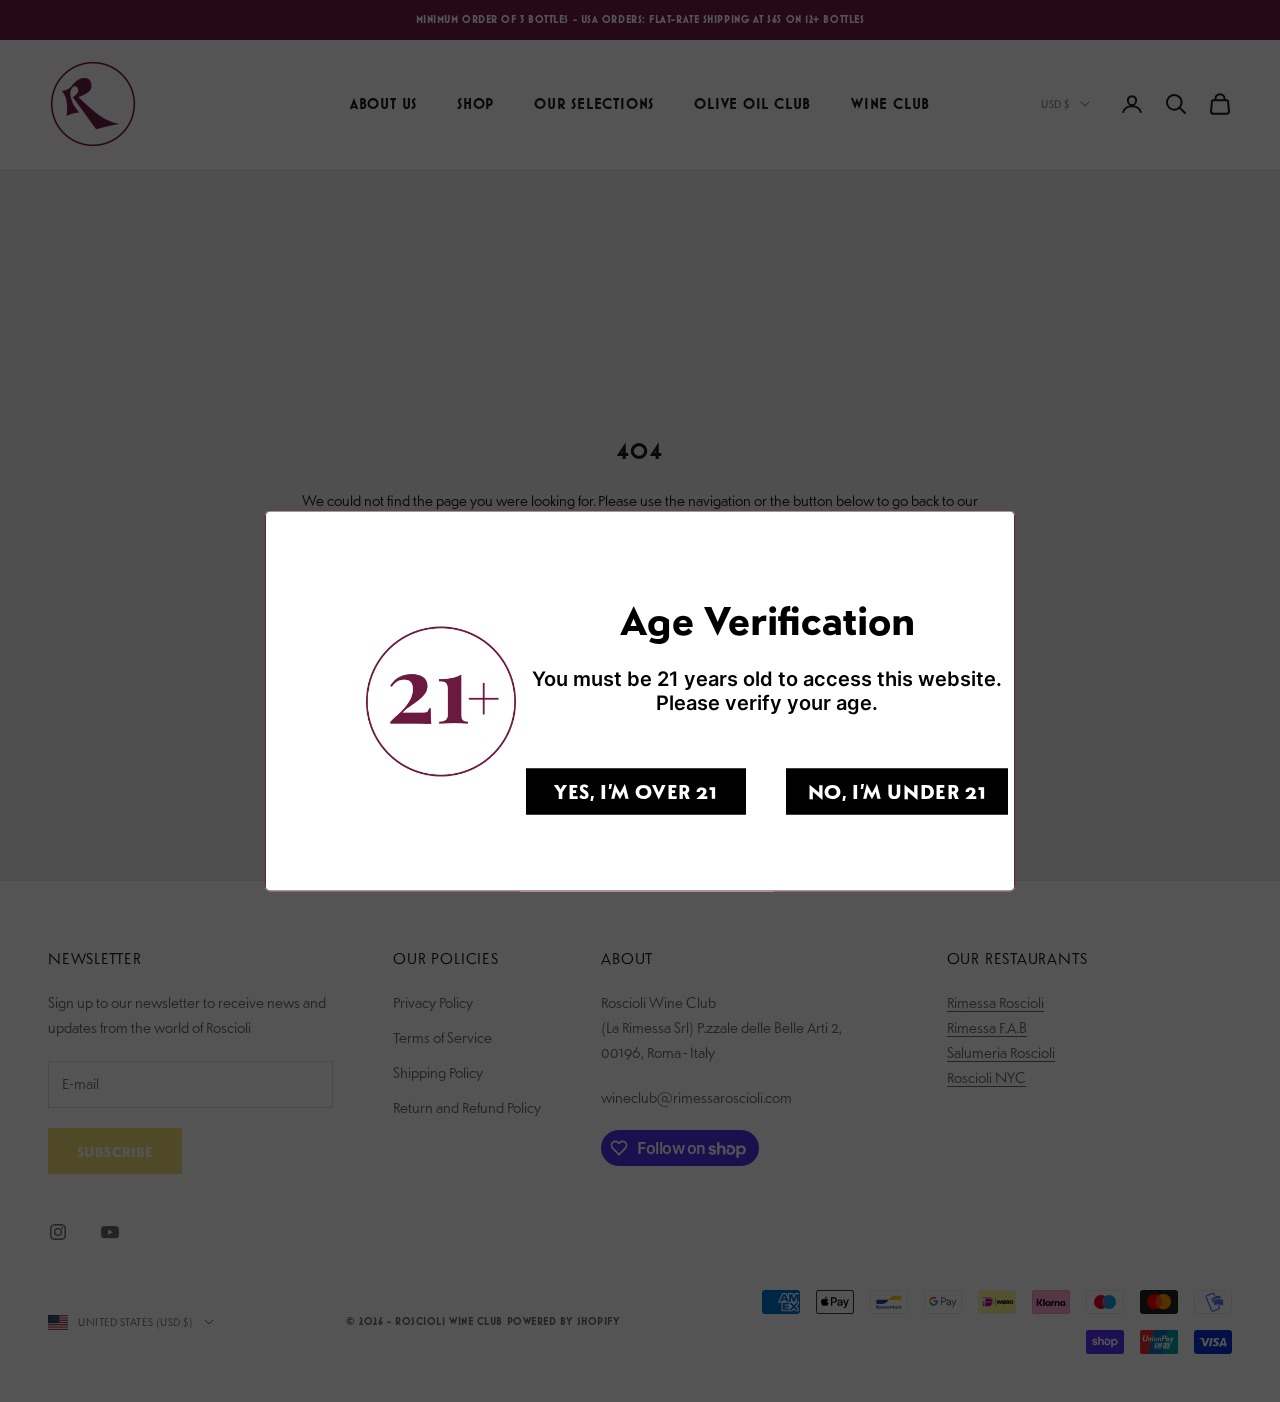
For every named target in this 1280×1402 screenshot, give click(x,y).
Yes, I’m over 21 (636, 791)
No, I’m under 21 (897, 791)
